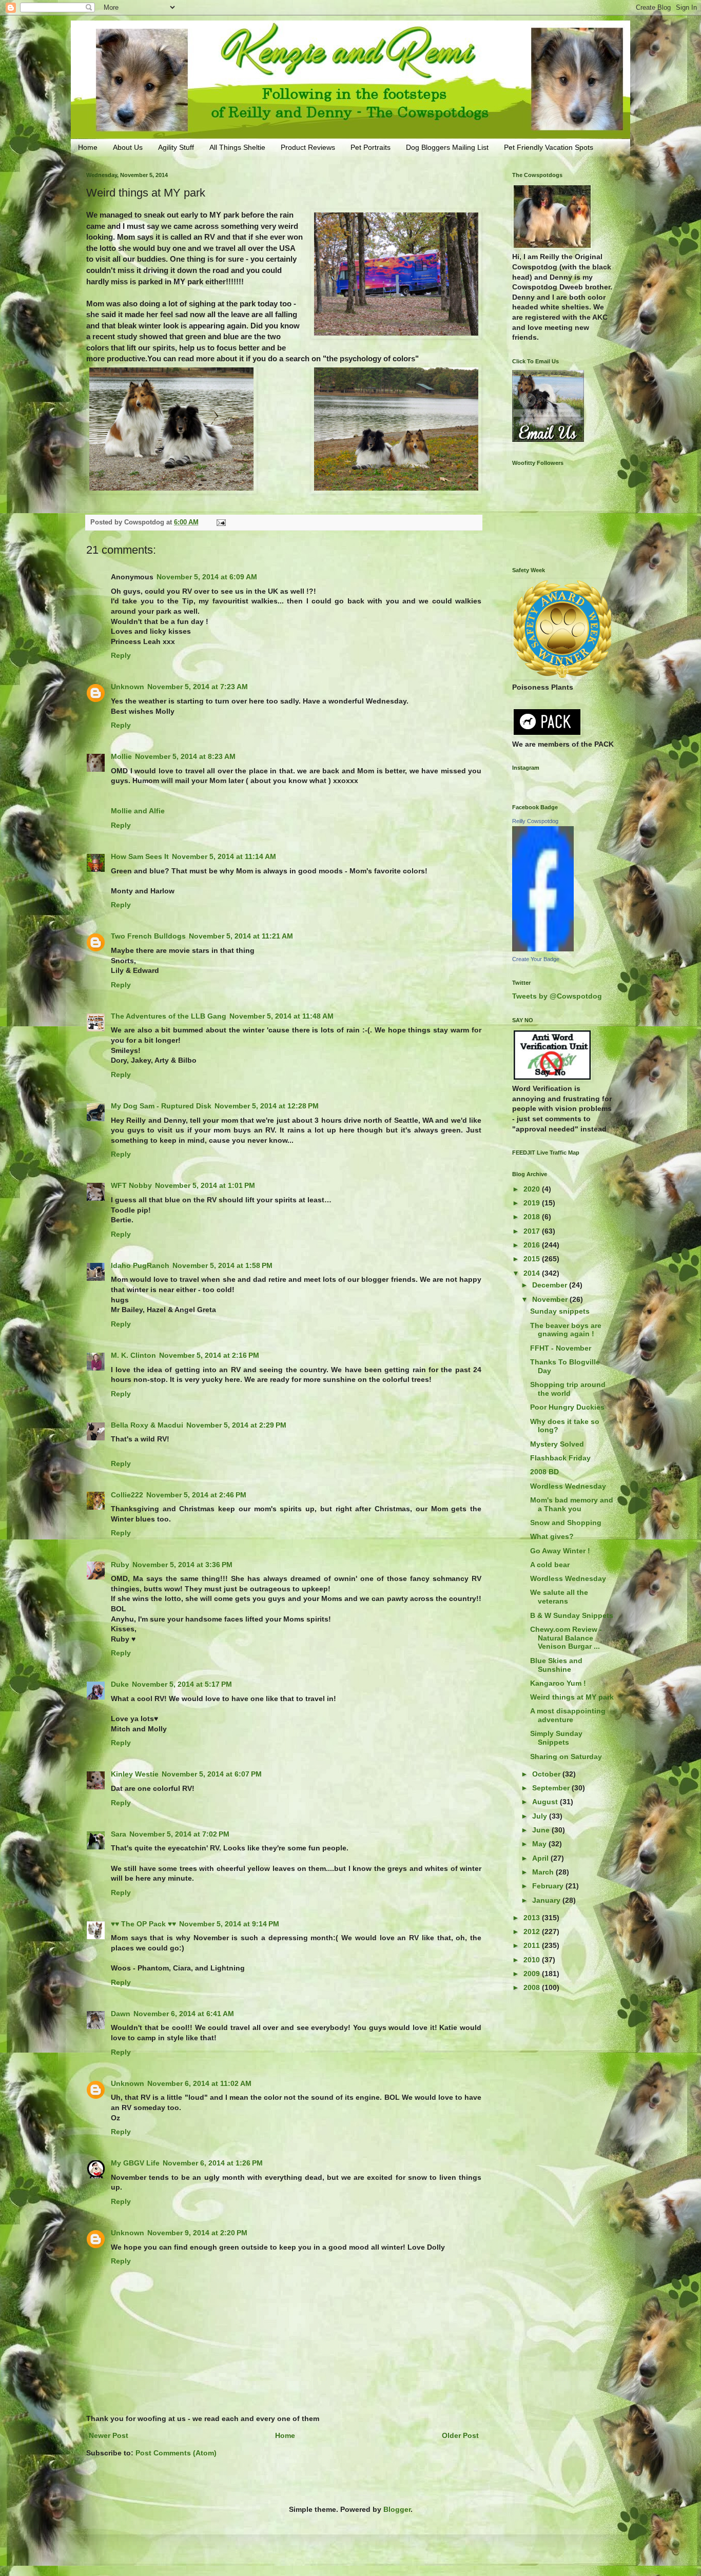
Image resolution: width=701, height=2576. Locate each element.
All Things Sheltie (237, 147)
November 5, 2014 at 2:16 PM (209, 1355)
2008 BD (544, 1472)
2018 (533, 1217)
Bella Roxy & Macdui (147, 1425)
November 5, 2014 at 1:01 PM (205, 1185)
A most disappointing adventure (568, 1715)
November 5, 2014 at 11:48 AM (281, 1016)
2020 (533, 1189)
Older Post (460, 2435)
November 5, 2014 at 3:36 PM (182, 1565)
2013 (533, 1918)
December (551, 1285)
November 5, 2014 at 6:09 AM (207, 577)
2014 (533, 1273)
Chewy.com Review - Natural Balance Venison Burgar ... (566, 1638)
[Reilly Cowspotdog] (543, 949)
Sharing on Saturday (566, 1757)
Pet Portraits (371, 147)
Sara (119, 1834)
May (540, 1844)
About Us (128, 147)
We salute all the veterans (559, 1597)
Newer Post (109, 2435)
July (541, 1816)
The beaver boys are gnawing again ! (566, 1330)
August (546, 1802)
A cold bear (550, 1565)
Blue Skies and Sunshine (556, 1665)
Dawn (121, 2014)
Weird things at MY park (572, 1697)
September (552, 1788)
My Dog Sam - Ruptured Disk (161, 1106)
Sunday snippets (560, 1311)
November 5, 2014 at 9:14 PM (229, 1924)
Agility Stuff (176, 147)
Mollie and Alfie (138, 811)
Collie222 (127, 1495)
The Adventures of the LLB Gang (169, 1016)
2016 (533, 1245)
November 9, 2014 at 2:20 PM (197, 2233)
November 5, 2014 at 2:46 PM (196, 1495)
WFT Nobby (131, 1185)
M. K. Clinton (133, 1355)
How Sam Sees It (140, 856)
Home (88, 147)
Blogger (397, 2509)
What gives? (552, 1536)
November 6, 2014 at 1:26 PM (213, 2163)
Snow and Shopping (566, 1523)
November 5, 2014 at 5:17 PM (182, 1684)
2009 (533, 1974)
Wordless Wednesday (568, 1486)
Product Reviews (308, 147)
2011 (533, 1945)
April (541, 1858)
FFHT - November (561, 1348)
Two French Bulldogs (148, 936)
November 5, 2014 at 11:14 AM (224, 856)
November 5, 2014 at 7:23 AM (198, 687)
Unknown (128, 687)
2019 (533, 1203)
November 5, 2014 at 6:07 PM (212, 1774)
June (542, 1830)
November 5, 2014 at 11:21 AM (241, 936)
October (547, 1774)
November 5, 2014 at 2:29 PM (236, 1425)
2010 (533, 1960)
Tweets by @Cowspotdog (557, 996)
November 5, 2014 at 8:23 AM (185, 756)
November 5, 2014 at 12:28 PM (267, 1106)
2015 (533, 1259)
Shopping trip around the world (568, 1389)
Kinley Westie (135, 1774)
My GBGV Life (135, 2163)
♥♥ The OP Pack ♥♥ (143, 1924)
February (549, 1886)
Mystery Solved (557, 1444)
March (544, 1872)
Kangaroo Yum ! (558, 1683)
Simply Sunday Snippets (556, 1738)
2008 (533, 1987)
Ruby (120, 1565)
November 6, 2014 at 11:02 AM (199, 2083)
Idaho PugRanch (140, 1265)
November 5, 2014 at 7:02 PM (179, 1834)
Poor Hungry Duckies (567, 1407)
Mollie (121, 756)
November (551, 1299)
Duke (120, 1684)
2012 (533, 1931)
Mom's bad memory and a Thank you (572, 1504)
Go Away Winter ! (560, 1551)
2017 (533, 1231)
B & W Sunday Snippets (572, 1615)
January (547, 1900)
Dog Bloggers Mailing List (447, 147)
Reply (121, 655)
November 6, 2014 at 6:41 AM (184, 2014)
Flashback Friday (560, 1458)
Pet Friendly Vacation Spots (549, 147)
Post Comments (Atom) (176, 2453)
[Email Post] (221, 522)
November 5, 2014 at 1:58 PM (222, 1265)
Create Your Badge (536, 959)
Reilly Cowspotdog (535, 821)
